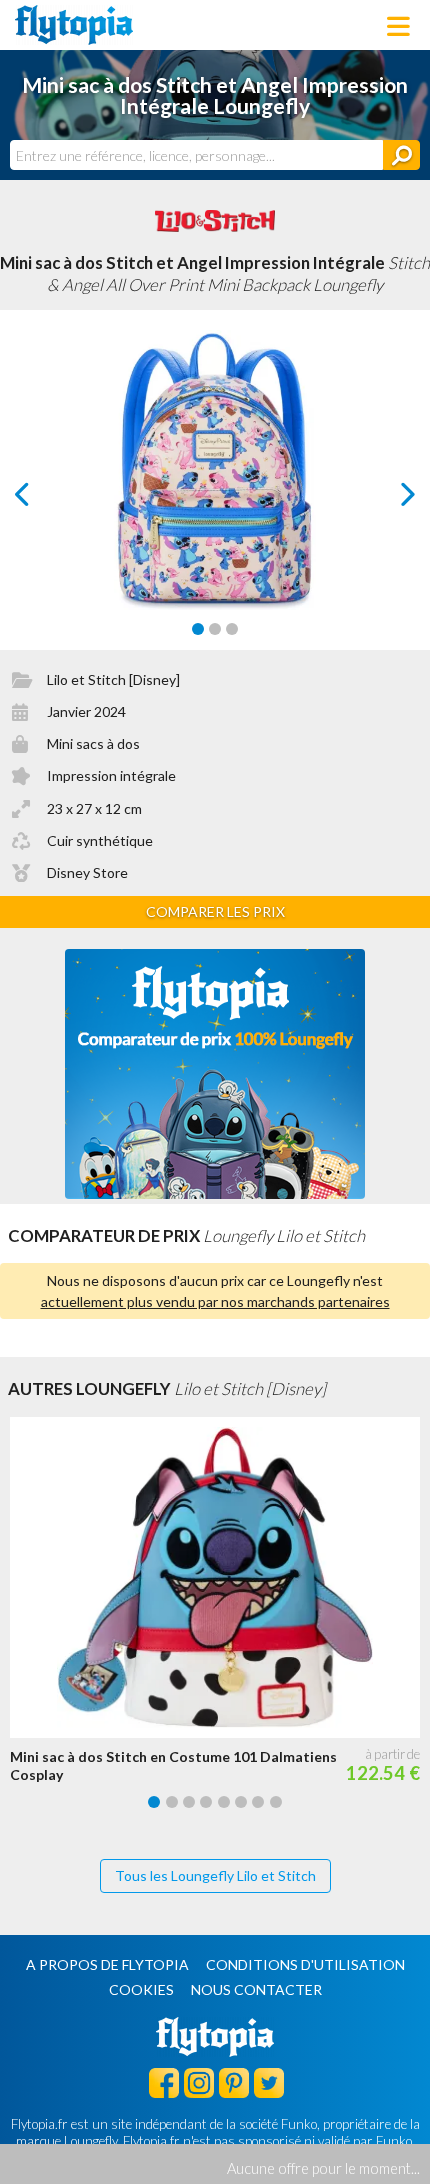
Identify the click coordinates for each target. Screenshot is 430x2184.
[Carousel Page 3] (232, 629)
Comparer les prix (215, 911)
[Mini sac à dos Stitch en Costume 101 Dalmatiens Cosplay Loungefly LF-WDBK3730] (220, 1578)
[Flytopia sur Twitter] (269, 2082)
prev (44, 499)
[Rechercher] (401, 155)
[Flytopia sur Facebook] (164, 2082)
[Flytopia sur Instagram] (199, 2082)
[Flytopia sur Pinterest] (234, 2082)
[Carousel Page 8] (276, 1802)
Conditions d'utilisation (305, 1964)
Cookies (141, 1989)
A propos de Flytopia (107, 1964)
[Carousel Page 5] (224, 1802)
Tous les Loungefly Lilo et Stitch (215, 1875)
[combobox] (196, 155)
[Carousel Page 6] (241, 1802)
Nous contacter (256, 1989)
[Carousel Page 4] (206, 1802)
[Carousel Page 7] (258, 1802)
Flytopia (74, 25)
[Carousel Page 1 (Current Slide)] (198, 629)
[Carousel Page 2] (215, 629)
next (385, 499)
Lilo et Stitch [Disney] (113, 679)
